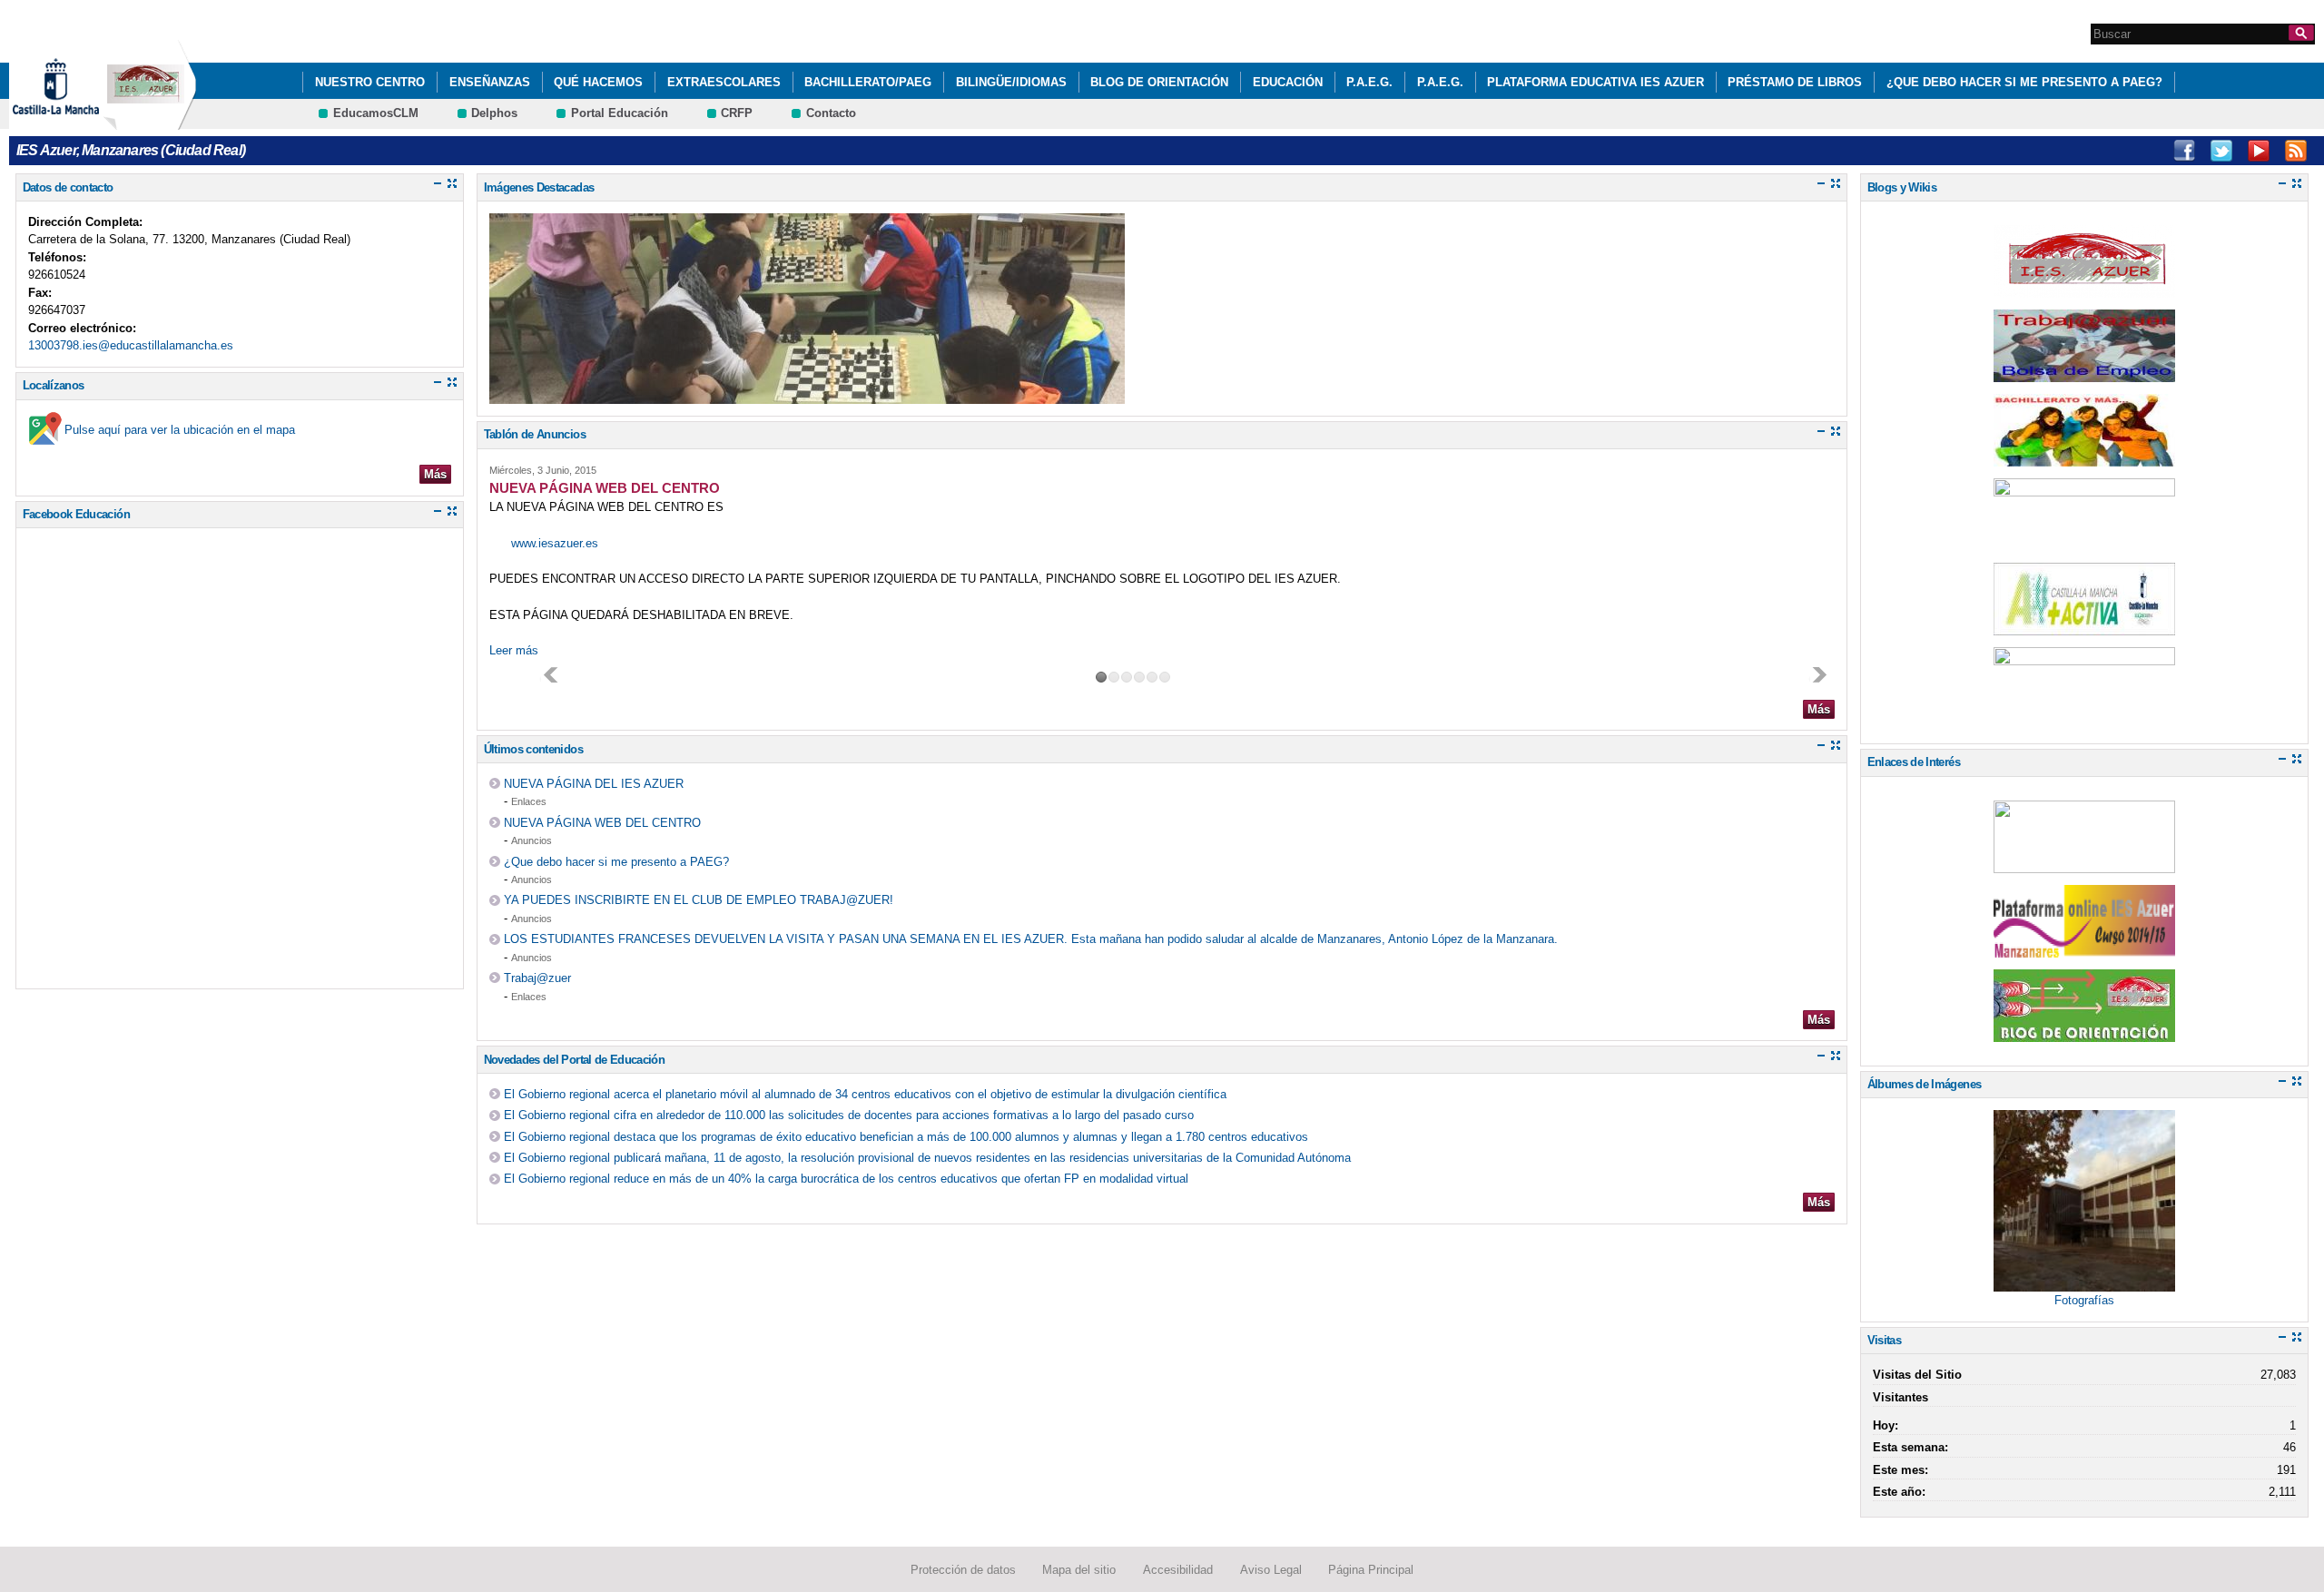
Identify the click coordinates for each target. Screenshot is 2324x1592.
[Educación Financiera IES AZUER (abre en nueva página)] (2084, 710)
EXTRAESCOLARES (724, 82)
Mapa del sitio (1079, 1570)
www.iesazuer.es (555, 543)
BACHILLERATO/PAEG (868, 82)
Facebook (2184, 151)
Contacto (831, 113)
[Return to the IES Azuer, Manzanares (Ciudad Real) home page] (150, 121)
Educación (1288, 82)
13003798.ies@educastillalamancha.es (131, 345)
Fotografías (2084, 1300)
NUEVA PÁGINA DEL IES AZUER (594, 784)
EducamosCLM (376, 113)
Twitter (2221, 151)
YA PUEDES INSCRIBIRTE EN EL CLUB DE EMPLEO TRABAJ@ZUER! (699, 900)
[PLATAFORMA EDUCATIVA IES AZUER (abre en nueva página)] (2084, 948)
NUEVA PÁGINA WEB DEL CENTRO (602, 823)
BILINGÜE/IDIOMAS (1011, 82)
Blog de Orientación (1159, 82)
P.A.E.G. (1369, 82)
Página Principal (1371, 1570)
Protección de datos (963, 1570)
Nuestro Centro (370, 82)
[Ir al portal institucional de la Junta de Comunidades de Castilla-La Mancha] (79, 121)
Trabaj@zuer (537, 978)
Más (435, 474)
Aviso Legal (1271, 1570)
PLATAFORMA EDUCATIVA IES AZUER (1595, 82)
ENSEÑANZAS (490, 82)
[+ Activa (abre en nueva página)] (2084, 626)
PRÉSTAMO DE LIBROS (1795, 82)
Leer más (514, 650)
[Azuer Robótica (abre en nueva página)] (2084, 541)
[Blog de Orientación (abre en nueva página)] (2084, 1032)
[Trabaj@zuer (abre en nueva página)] (2084, 373)
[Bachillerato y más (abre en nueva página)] (2084, 457)
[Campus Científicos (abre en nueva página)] (2084, 864)
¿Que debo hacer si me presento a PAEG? (2024, 82)
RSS (2296, 151)
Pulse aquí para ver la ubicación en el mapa (180, 430)
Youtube (2259, 151)
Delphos (494, 113)
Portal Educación (620, 113)
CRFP (737, 113)
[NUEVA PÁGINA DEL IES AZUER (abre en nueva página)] (2084, 288)
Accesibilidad (1178, 1570)
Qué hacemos (598, 82)
